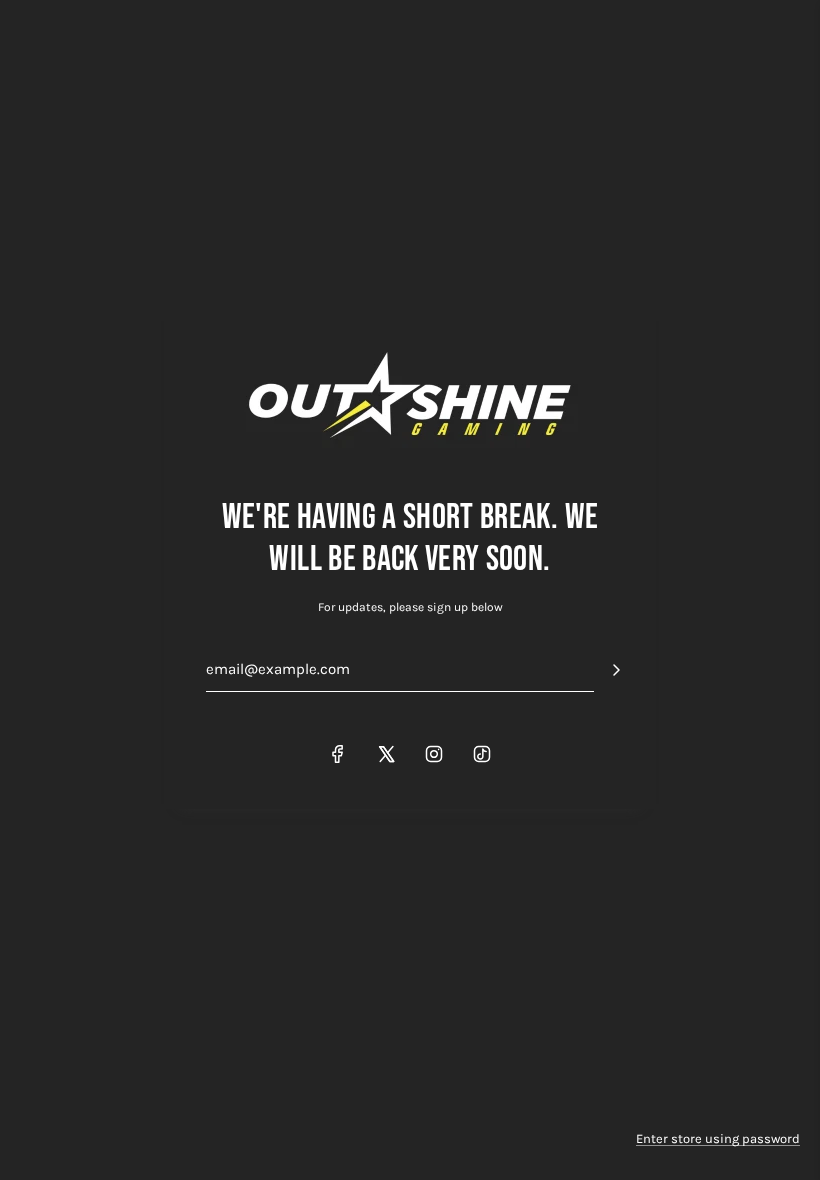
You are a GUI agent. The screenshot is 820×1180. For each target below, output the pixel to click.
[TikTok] (482, 754)
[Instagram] (434, 754)
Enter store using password (718, 1138)
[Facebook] (338, 754)
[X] (386, 754)
